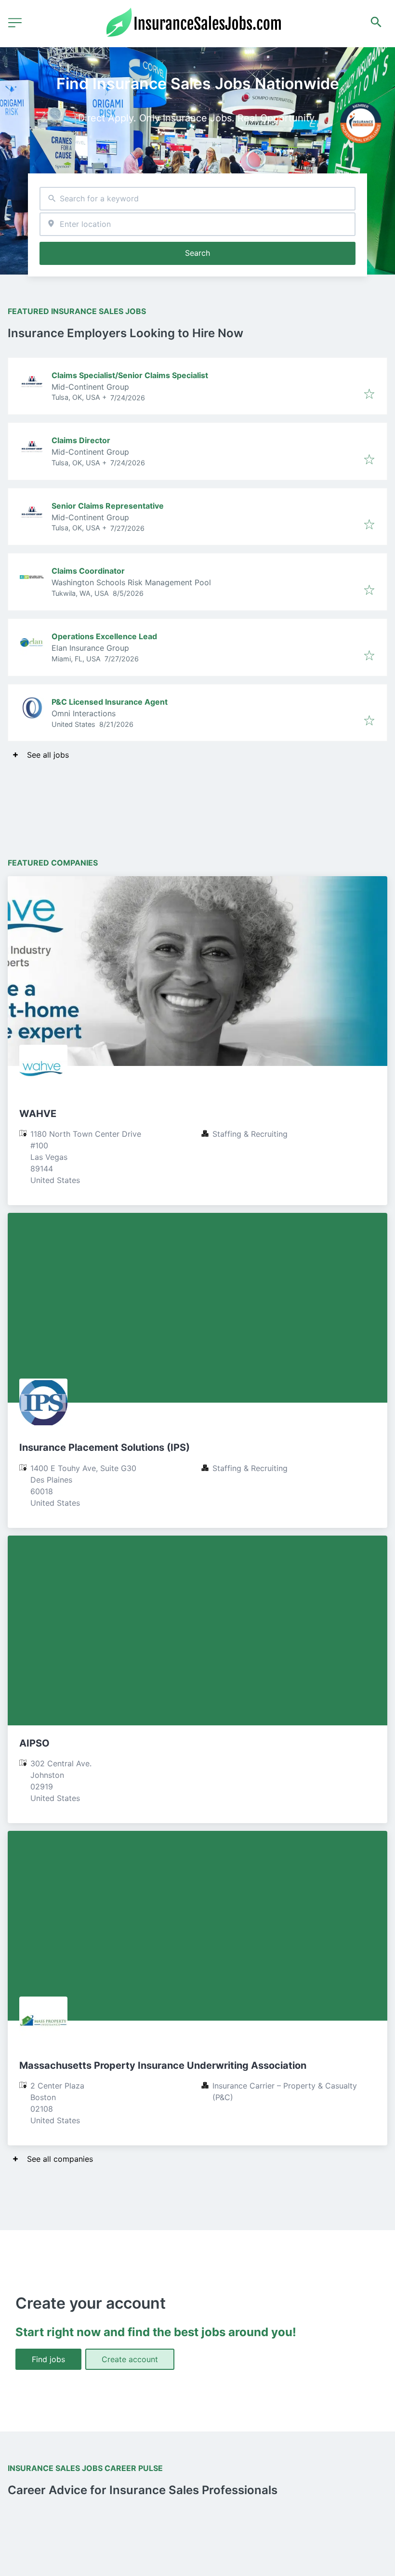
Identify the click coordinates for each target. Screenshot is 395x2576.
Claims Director (81, 440)
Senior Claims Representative (108, 506)
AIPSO (34, 1743)
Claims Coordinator (88, 571)
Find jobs (48, 2359)
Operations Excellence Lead (104, 636)
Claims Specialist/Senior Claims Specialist (130, 375)
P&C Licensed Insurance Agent (110, 702)
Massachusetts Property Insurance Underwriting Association (163, 2065)
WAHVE (38, 1114)
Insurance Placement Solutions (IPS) (105, 1447)
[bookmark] (369, 394)
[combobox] (197, 199)
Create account (130, 2359)
